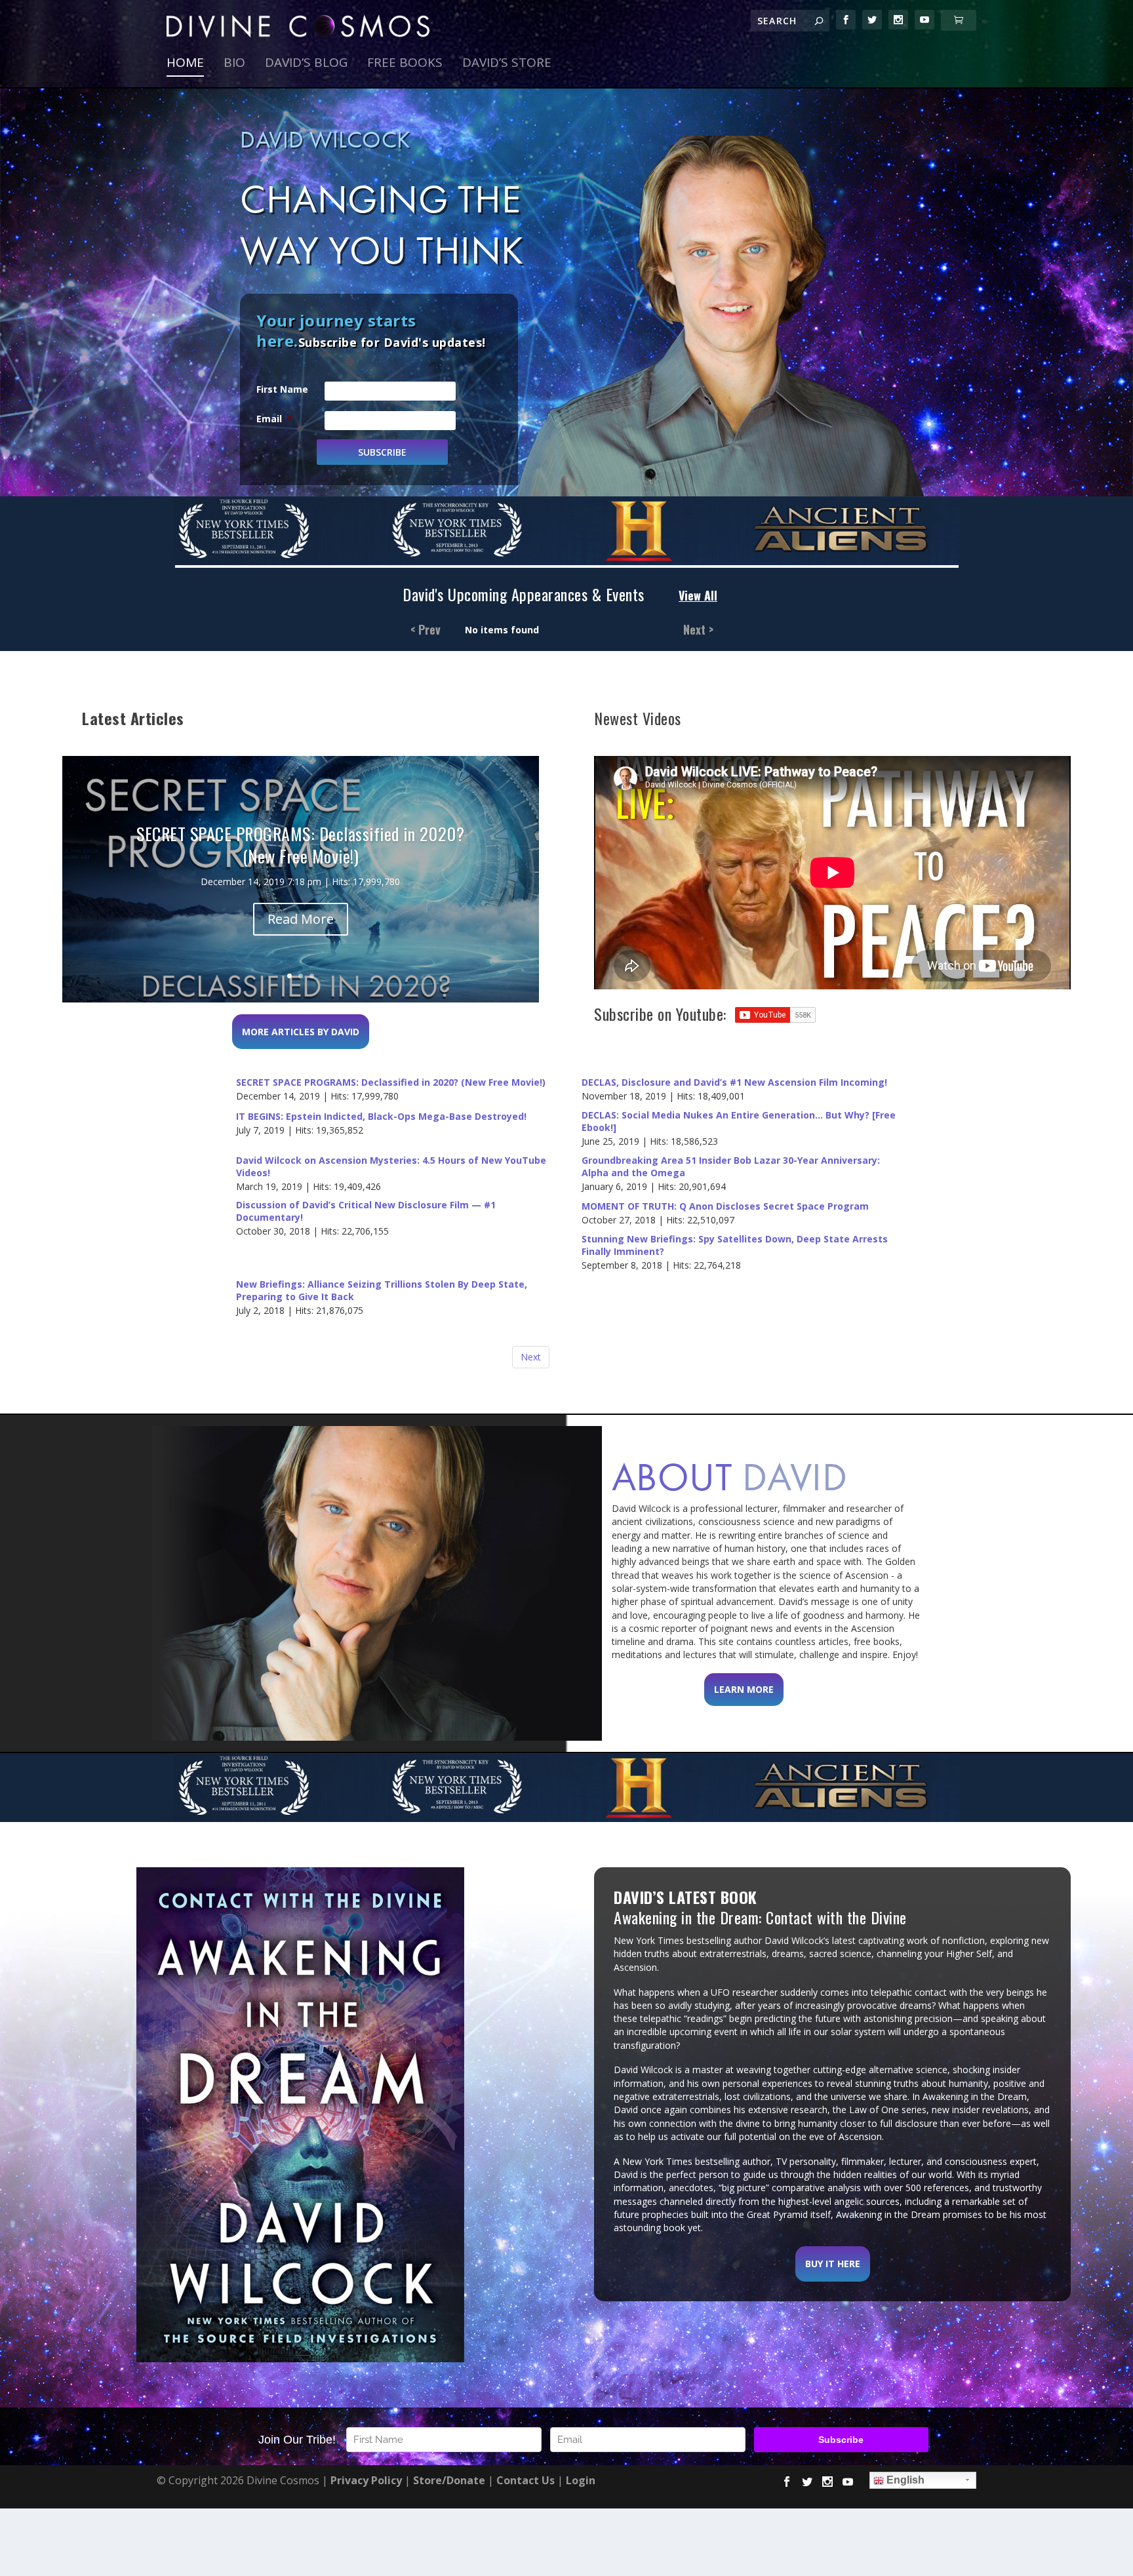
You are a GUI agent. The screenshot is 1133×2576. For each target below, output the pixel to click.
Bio (234, 64)
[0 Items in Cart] (959, 20)
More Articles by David (301, 1032)
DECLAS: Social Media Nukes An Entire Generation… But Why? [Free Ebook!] (739, 1121)
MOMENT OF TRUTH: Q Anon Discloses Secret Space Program (725, 1206)
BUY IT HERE (833, 2264)
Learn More (744, 1689)
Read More (301, 919)
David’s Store (507, 64)
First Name (282, 389)
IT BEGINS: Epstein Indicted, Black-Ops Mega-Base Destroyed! (381, 1117)
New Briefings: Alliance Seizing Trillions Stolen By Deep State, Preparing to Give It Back (382, 1291)
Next (531, 1357)
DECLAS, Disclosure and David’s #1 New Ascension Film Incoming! (734, 1082)
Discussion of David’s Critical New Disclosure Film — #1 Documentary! (366, 1211)
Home (185, 64)
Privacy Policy (366, 2480)
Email (274, 419)
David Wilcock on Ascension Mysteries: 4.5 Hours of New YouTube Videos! (391, 1167)
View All (698, 596)
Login (581, 2480)
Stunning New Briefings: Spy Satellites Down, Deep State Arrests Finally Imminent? (735, 1245)
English (904, 2480)
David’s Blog (306, 64)
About (730, 1477)
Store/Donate (449, 2480)
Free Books (405, 64)
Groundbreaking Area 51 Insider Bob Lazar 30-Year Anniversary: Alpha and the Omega (731, 1167)
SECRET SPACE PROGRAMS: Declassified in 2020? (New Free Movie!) (391, 1082)
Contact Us (526, 2480)
